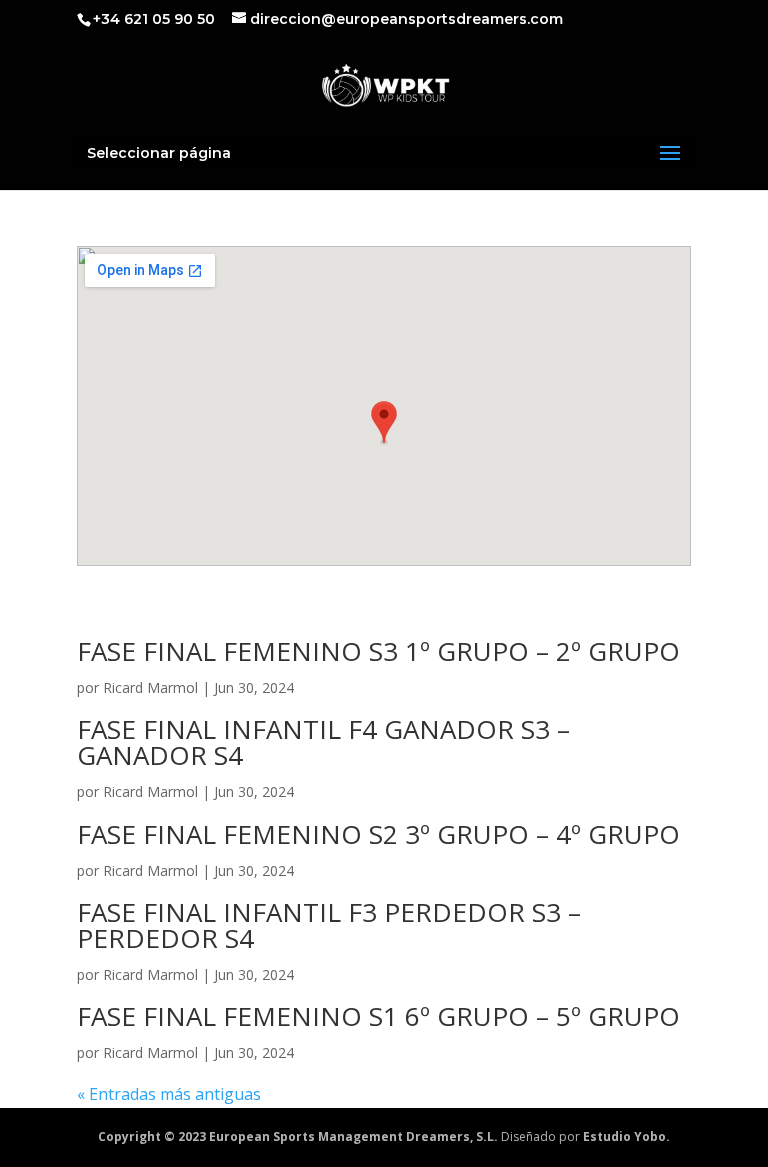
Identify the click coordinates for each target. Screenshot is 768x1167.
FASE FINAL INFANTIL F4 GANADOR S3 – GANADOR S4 (323, 742)
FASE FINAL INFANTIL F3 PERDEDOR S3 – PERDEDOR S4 (329, 925)
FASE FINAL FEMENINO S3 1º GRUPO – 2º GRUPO (378, 651)
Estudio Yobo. (626, 1136)
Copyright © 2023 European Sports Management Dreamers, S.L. (298, 1136)
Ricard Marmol (150, 687)
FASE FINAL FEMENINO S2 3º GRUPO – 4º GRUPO (378, 834)
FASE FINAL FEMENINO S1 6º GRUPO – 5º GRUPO (378, 1016)
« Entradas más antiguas (169, 1094)
